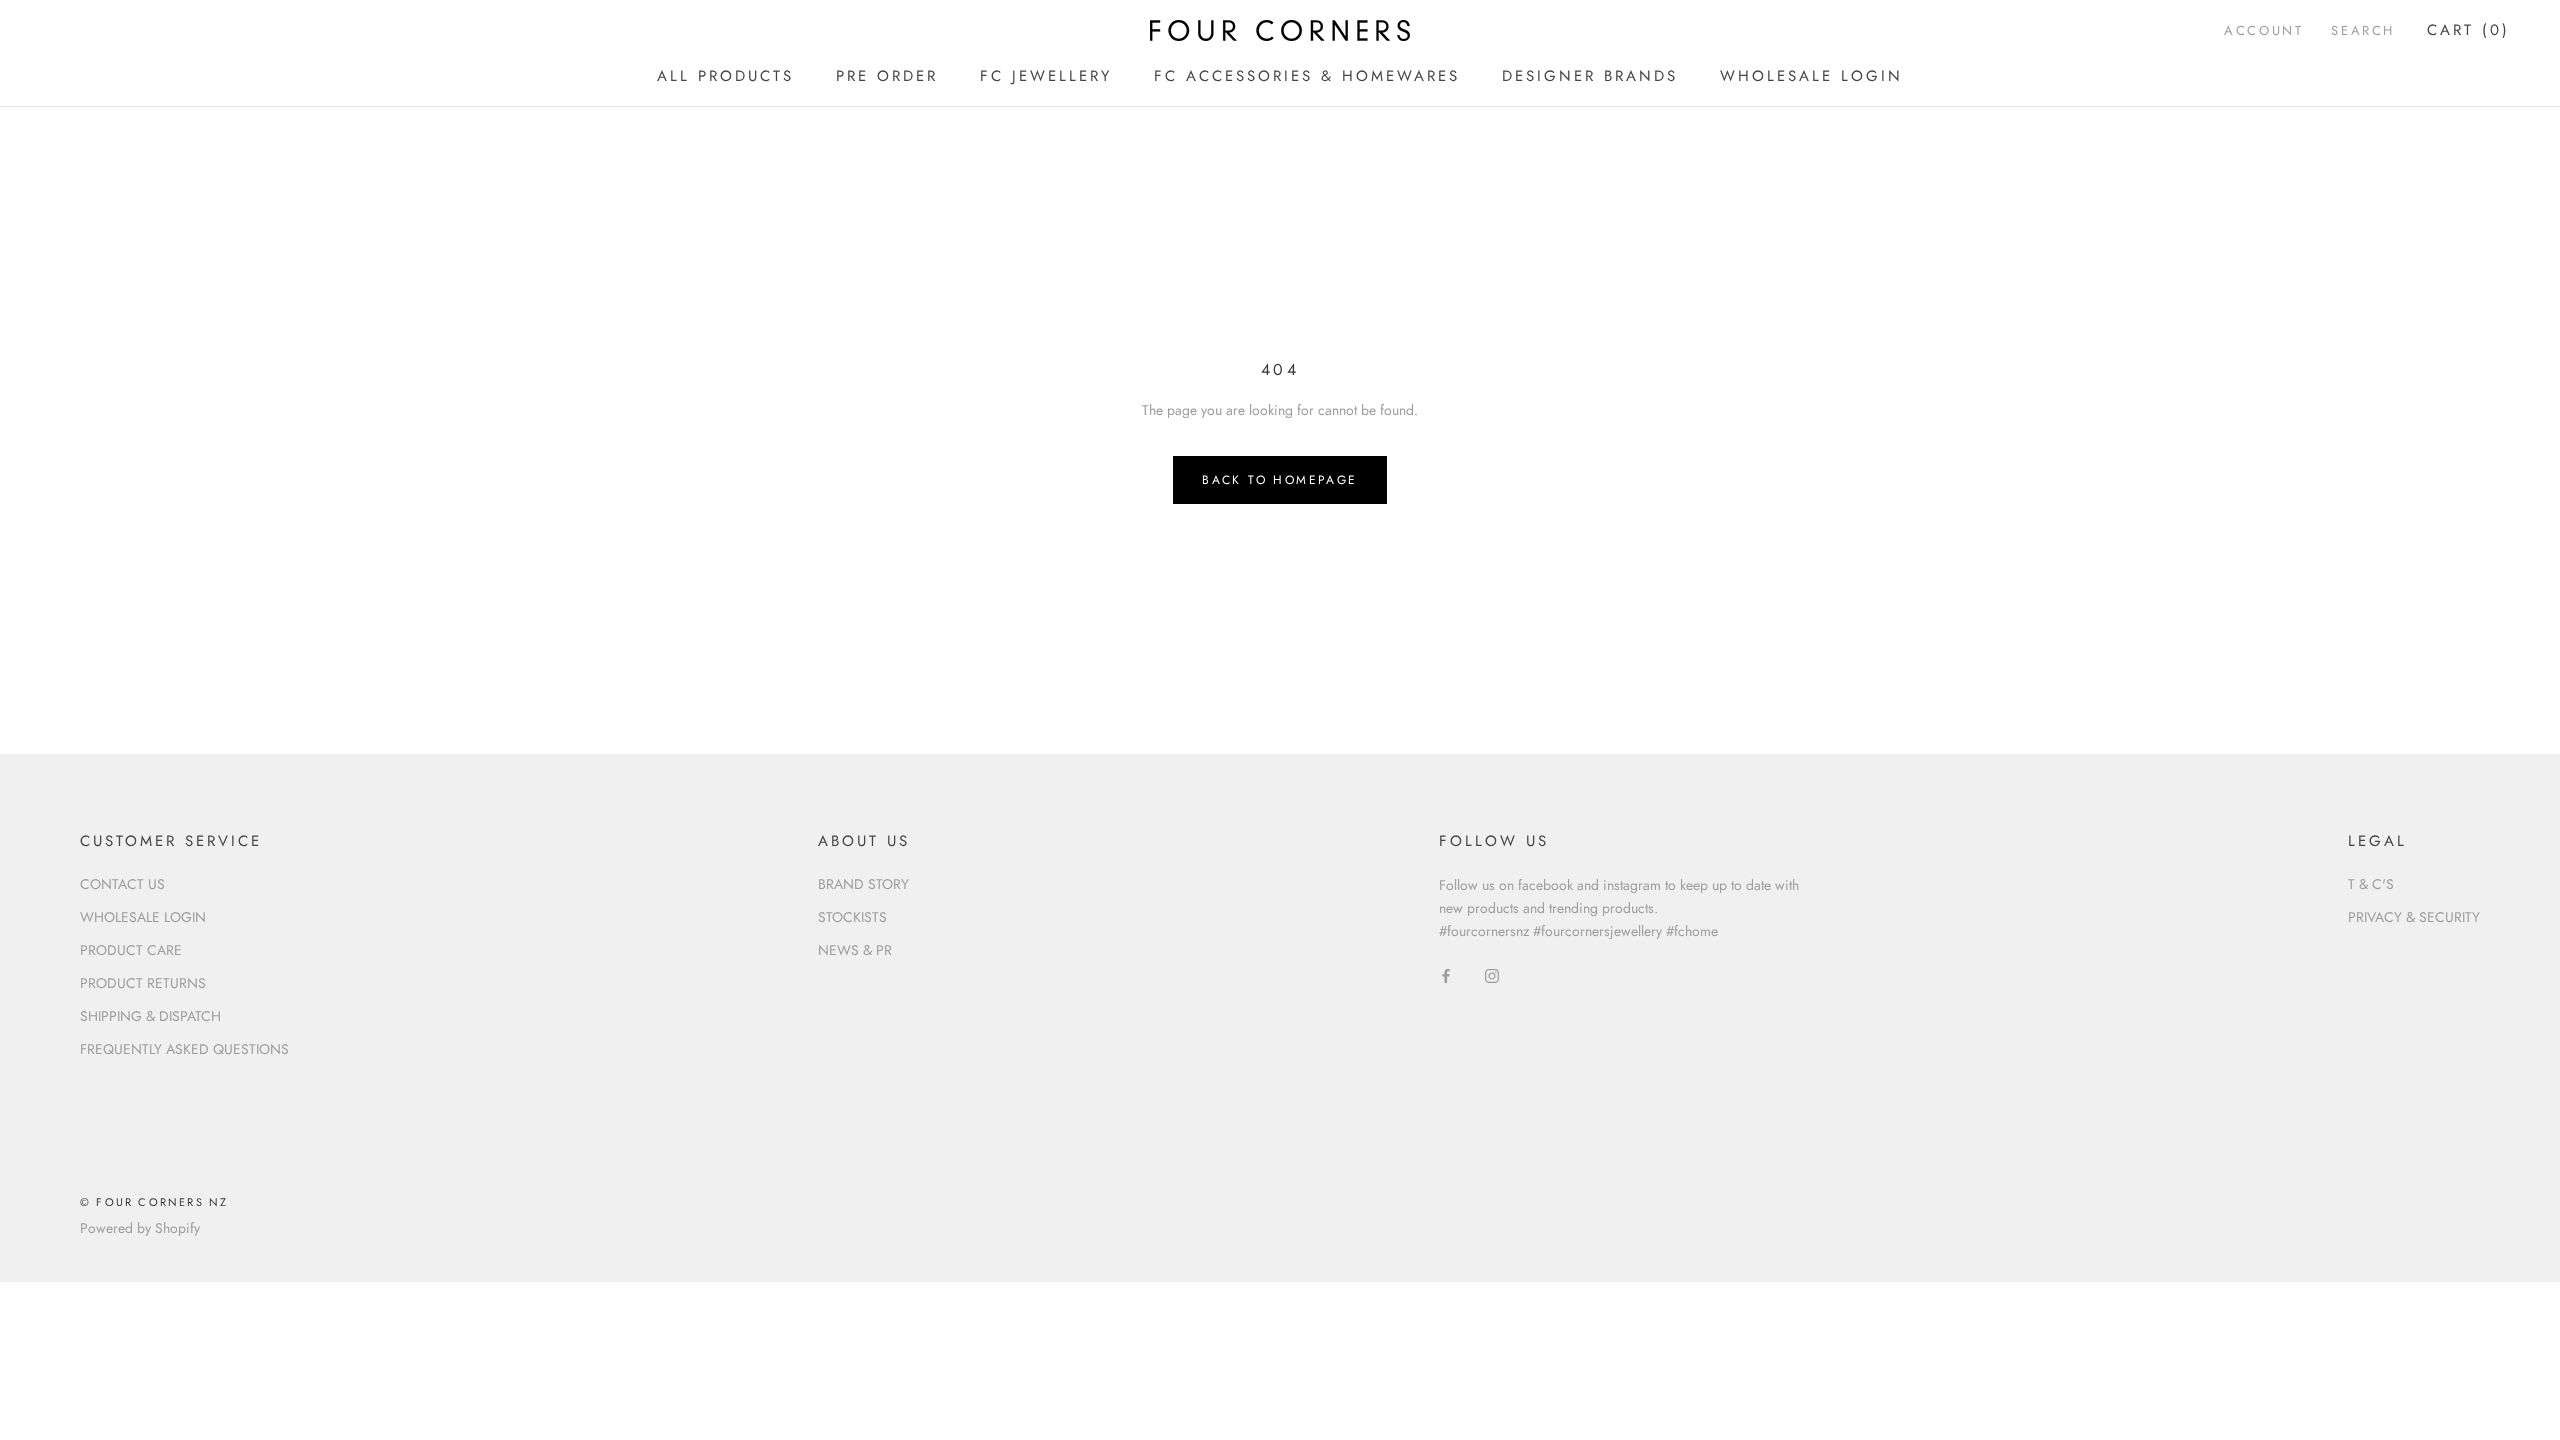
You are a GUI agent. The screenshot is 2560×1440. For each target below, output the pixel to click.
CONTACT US (122, 884)
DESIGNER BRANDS (1590, 76)
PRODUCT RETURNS (143, 983)
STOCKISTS (852, 917)
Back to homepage (1279, 480)
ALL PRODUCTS (725, 76)
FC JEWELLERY (1046, 76)
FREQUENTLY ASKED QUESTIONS (184, 1049)
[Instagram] (1492, 974)
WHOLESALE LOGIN (1811, 76)
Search (2363, 30)
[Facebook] (1446, 974)
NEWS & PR (855, 950)
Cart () (2468, 30)
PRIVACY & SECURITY (2414, 917)
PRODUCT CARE (131, 950)
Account (2263, 30)
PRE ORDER (887, 76)
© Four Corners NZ (154, 1202)
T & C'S (2371, 884)
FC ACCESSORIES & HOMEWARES (1307, 76)
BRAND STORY (863, 884)
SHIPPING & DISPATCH (150, 1016)
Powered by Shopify (140, 1228)
